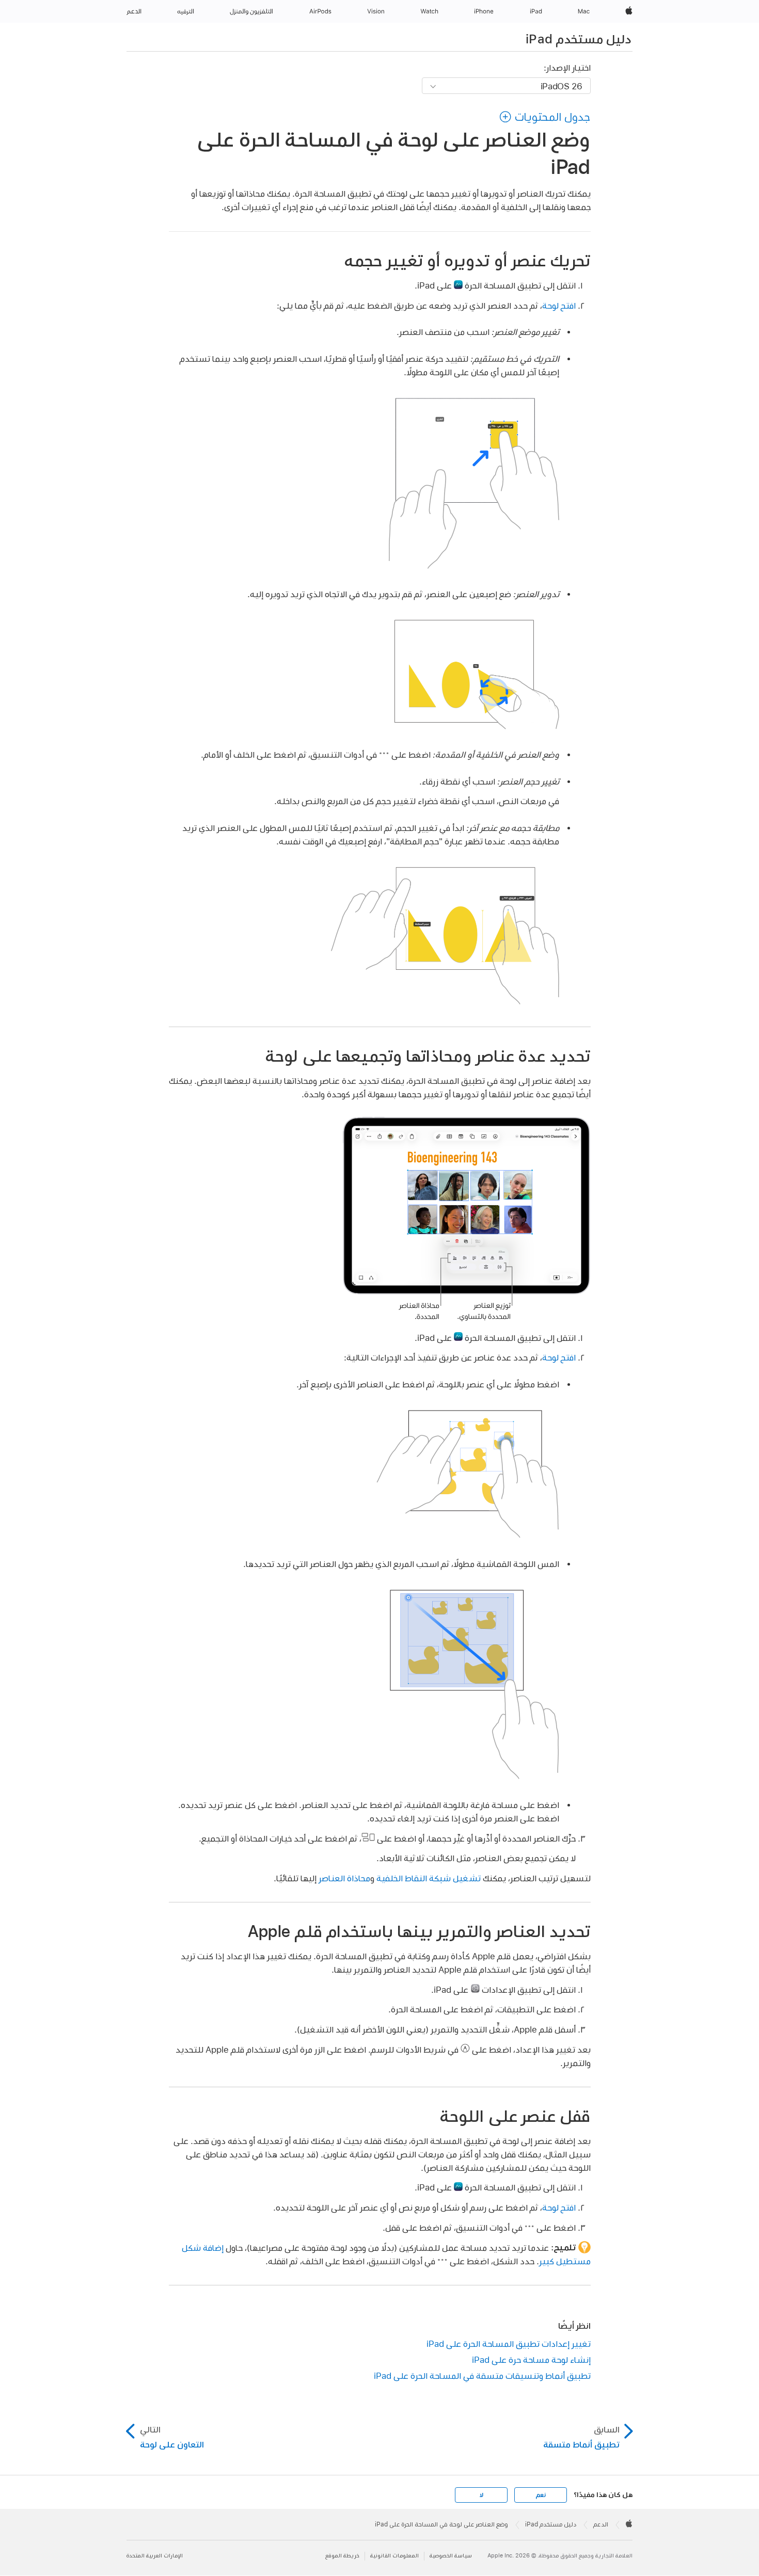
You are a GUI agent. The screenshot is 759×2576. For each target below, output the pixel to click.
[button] (545, 117)
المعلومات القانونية (394, 2556)
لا (481, 2495)
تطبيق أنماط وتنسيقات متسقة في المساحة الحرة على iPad (482, 2375)
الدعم (601, 2524)
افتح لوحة (559, 305)
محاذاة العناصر (344, 1878)
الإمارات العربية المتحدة (155, 2556)
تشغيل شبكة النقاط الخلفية (429, 1878)
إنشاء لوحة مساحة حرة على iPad (531, 2359)
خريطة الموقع (342, 2556)
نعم (541, 2495)
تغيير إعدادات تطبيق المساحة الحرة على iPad (509, 2343)
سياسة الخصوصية (451, 2556)
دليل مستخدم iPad (578, 39)
